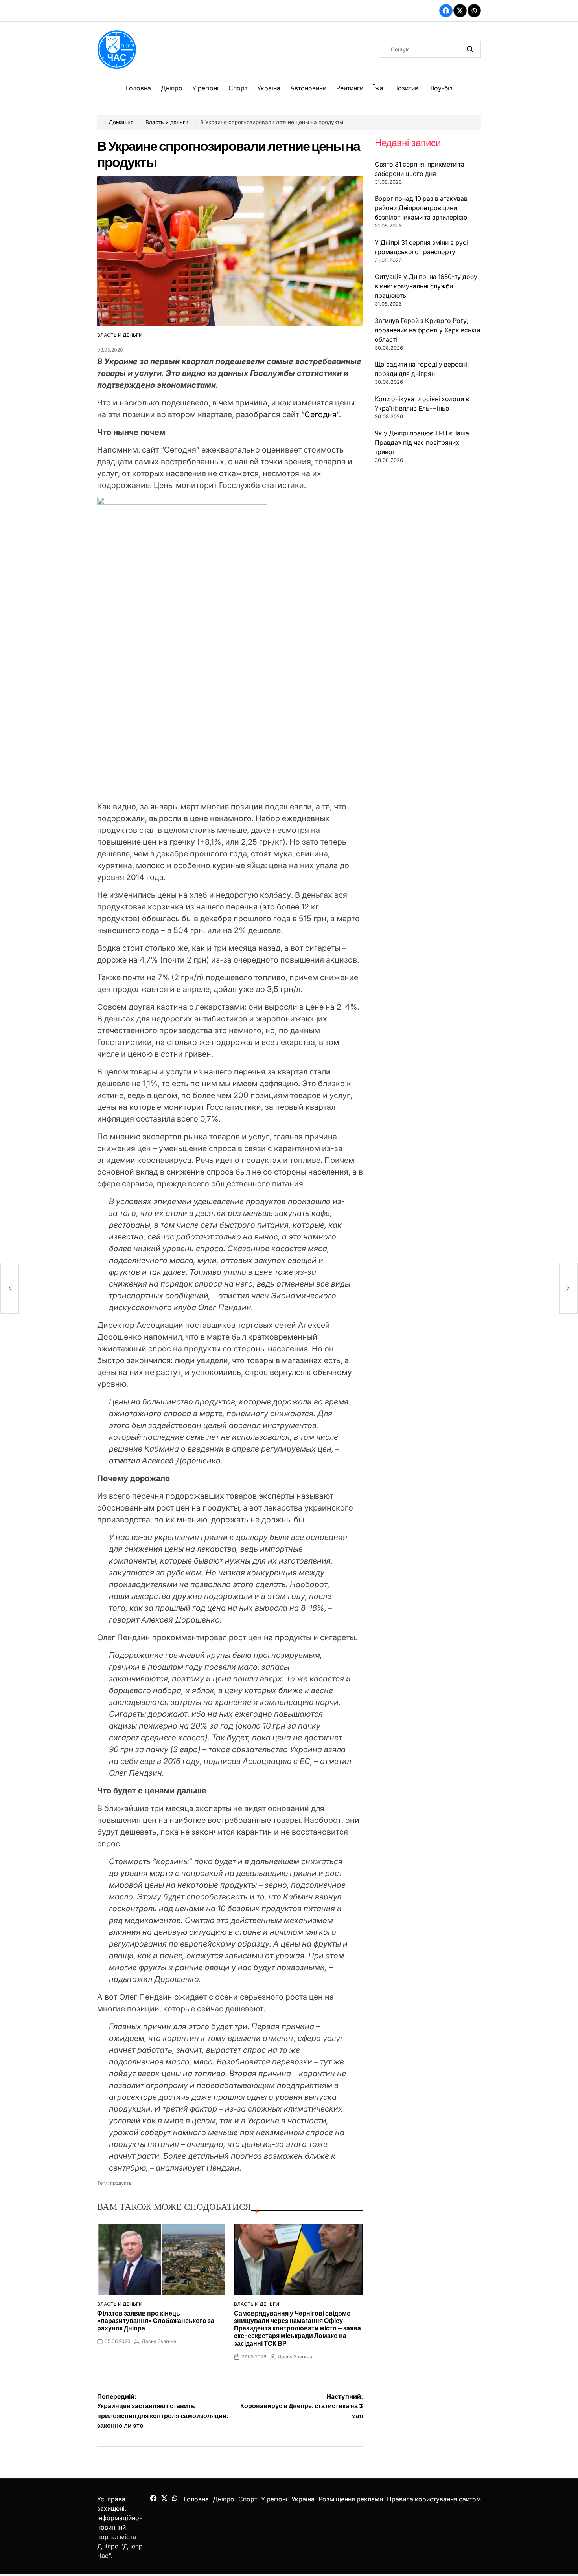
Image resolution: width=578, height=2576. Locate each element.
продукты (121, 2183)
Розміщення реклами (351, 2499)
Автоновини (308, 88)
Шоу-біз (440, 88)
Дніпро (172, 88)
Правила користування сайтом (434, 2499)
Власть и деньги (120, 335)
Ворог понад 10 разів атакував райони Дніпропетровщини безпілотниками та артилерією (421, 208)
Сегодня (320, 414)
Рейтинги (350, 88)
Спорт (238, 88)
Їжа (378, 88)
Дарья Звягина (159, 2341)
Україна (269, 88)
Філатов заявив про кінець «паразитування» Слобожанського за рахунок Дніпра (156, 2321)
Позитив (406, 88)
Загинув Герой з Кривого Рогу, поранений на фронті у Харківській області (427, 330)
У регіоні (205, 88)
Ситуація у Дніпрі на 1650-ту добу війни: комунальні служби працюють (426, 286)
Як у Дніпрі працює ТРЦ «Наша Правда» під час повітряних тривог (422, 442)
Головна (138, 88)
